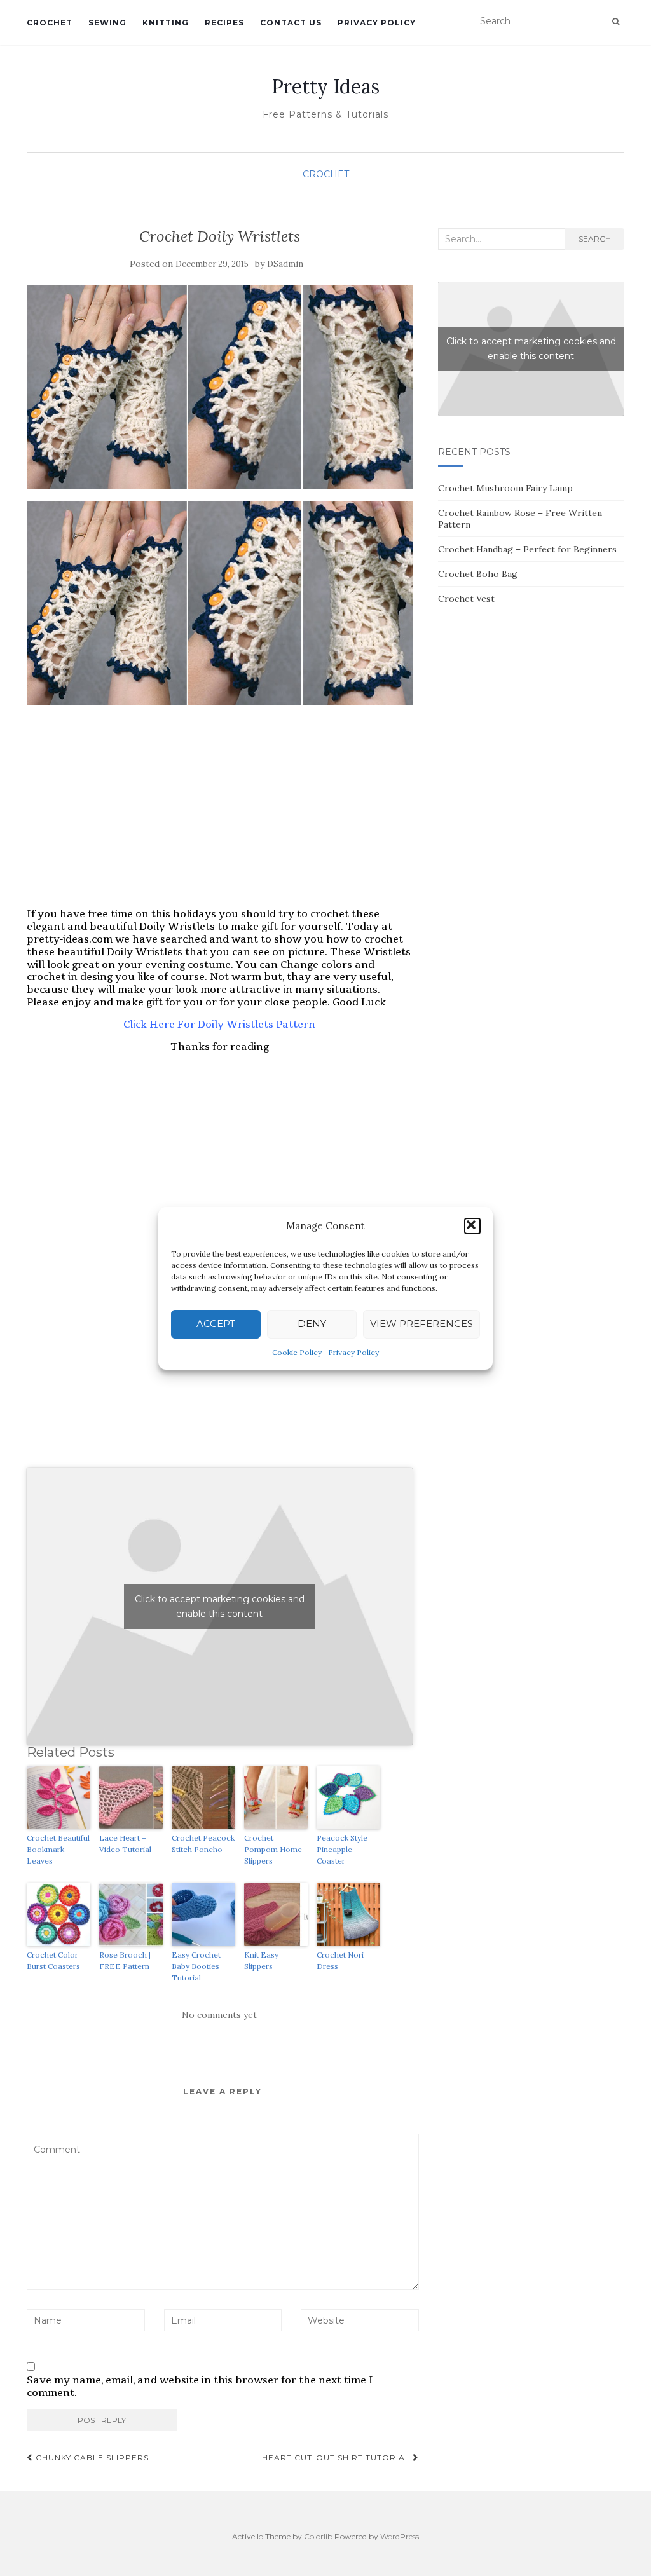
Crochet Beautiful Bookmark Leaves (58, 1849)
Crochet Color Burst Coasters (53, 1960)
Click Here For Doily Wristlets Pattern (219, 1024)
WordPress (400, 2536)
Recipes (224, 23)
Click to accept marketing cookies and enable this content (220, 1606)
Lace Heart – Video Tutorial (125, 1843)
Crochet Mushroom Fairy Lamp (505, 488)
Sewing (107, 23)
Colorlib (318, 2536)
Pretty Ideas (325, 86)
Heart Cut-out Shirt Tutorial (337, 2457)
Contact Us (291, 23)
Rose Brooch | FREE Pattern (125, 1960)
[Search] (616, 22)
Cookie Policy (297, 1352)
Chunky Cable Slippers (91, 2457)
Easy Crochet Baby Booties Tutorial (196, 1966)
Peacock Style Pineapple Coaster (342, 1849)
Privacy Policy (353, 1352)
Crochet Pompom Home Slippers (273, 1849)
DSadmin (285, 264)
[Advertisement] (220, 807)
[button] (472, 1226)
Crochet (50, 23)
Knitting (166, 23)
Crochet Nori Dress (340, 1960)
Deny (312, 1324)
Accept (216, 1324)
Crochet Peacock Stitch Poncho (203, 1843)
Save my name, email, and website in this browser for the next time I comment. (200, 2387)
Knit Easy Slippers (261, 1960)
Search (595, 239)
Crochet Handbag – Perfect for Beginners (527, 549)
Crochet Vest (466, 599)
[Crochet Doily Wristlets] (220, 387)
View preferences (421, 1324)
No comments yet (219, 2015)
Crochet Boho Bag (478, 574)
